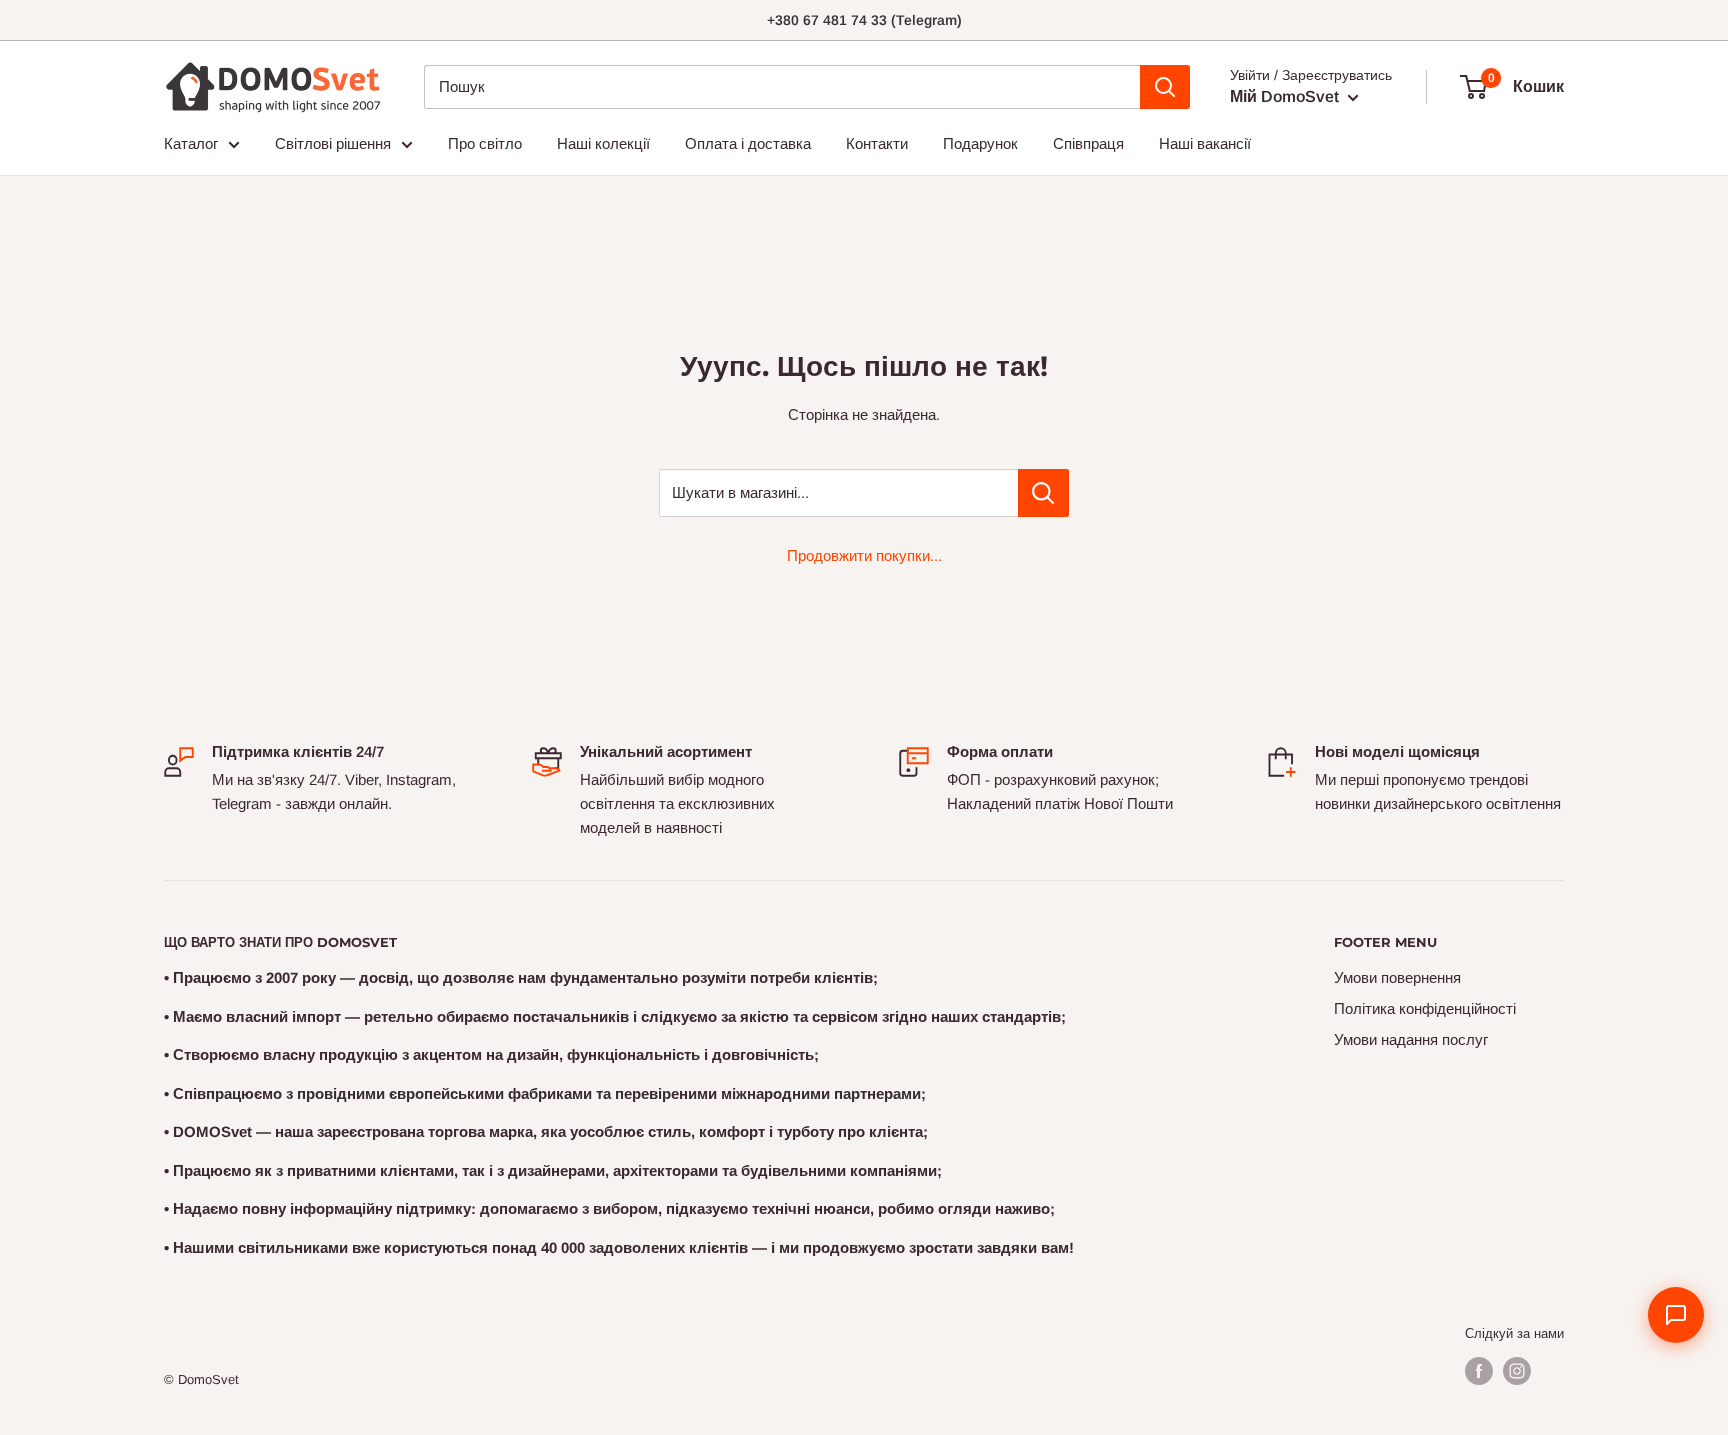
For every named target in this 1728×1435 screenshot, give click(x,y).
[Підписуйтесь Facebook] (1479, 1371)
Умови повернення (1397, 977)
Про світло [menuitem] (485, 143)
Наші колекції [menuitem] (603, 143)
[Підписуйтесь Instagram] (1517, 1371)
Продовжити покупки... (864, 555)
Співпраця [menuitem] (1088, 143)
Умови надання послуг (1411, 1039)
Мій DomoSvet (1286, 96)
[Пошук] (1165, 87)
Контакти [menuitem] (877, 143)
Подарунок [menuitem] (980, 143)
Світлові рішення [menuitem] (333, 143)
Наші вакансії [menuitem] (1205, 143)
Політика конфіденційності (1425, 1008)
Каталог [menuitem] (191, 143)
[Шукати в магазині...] (1043, 493)
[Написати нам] (1676, 1315)
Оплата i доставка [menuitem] (748, 143)
